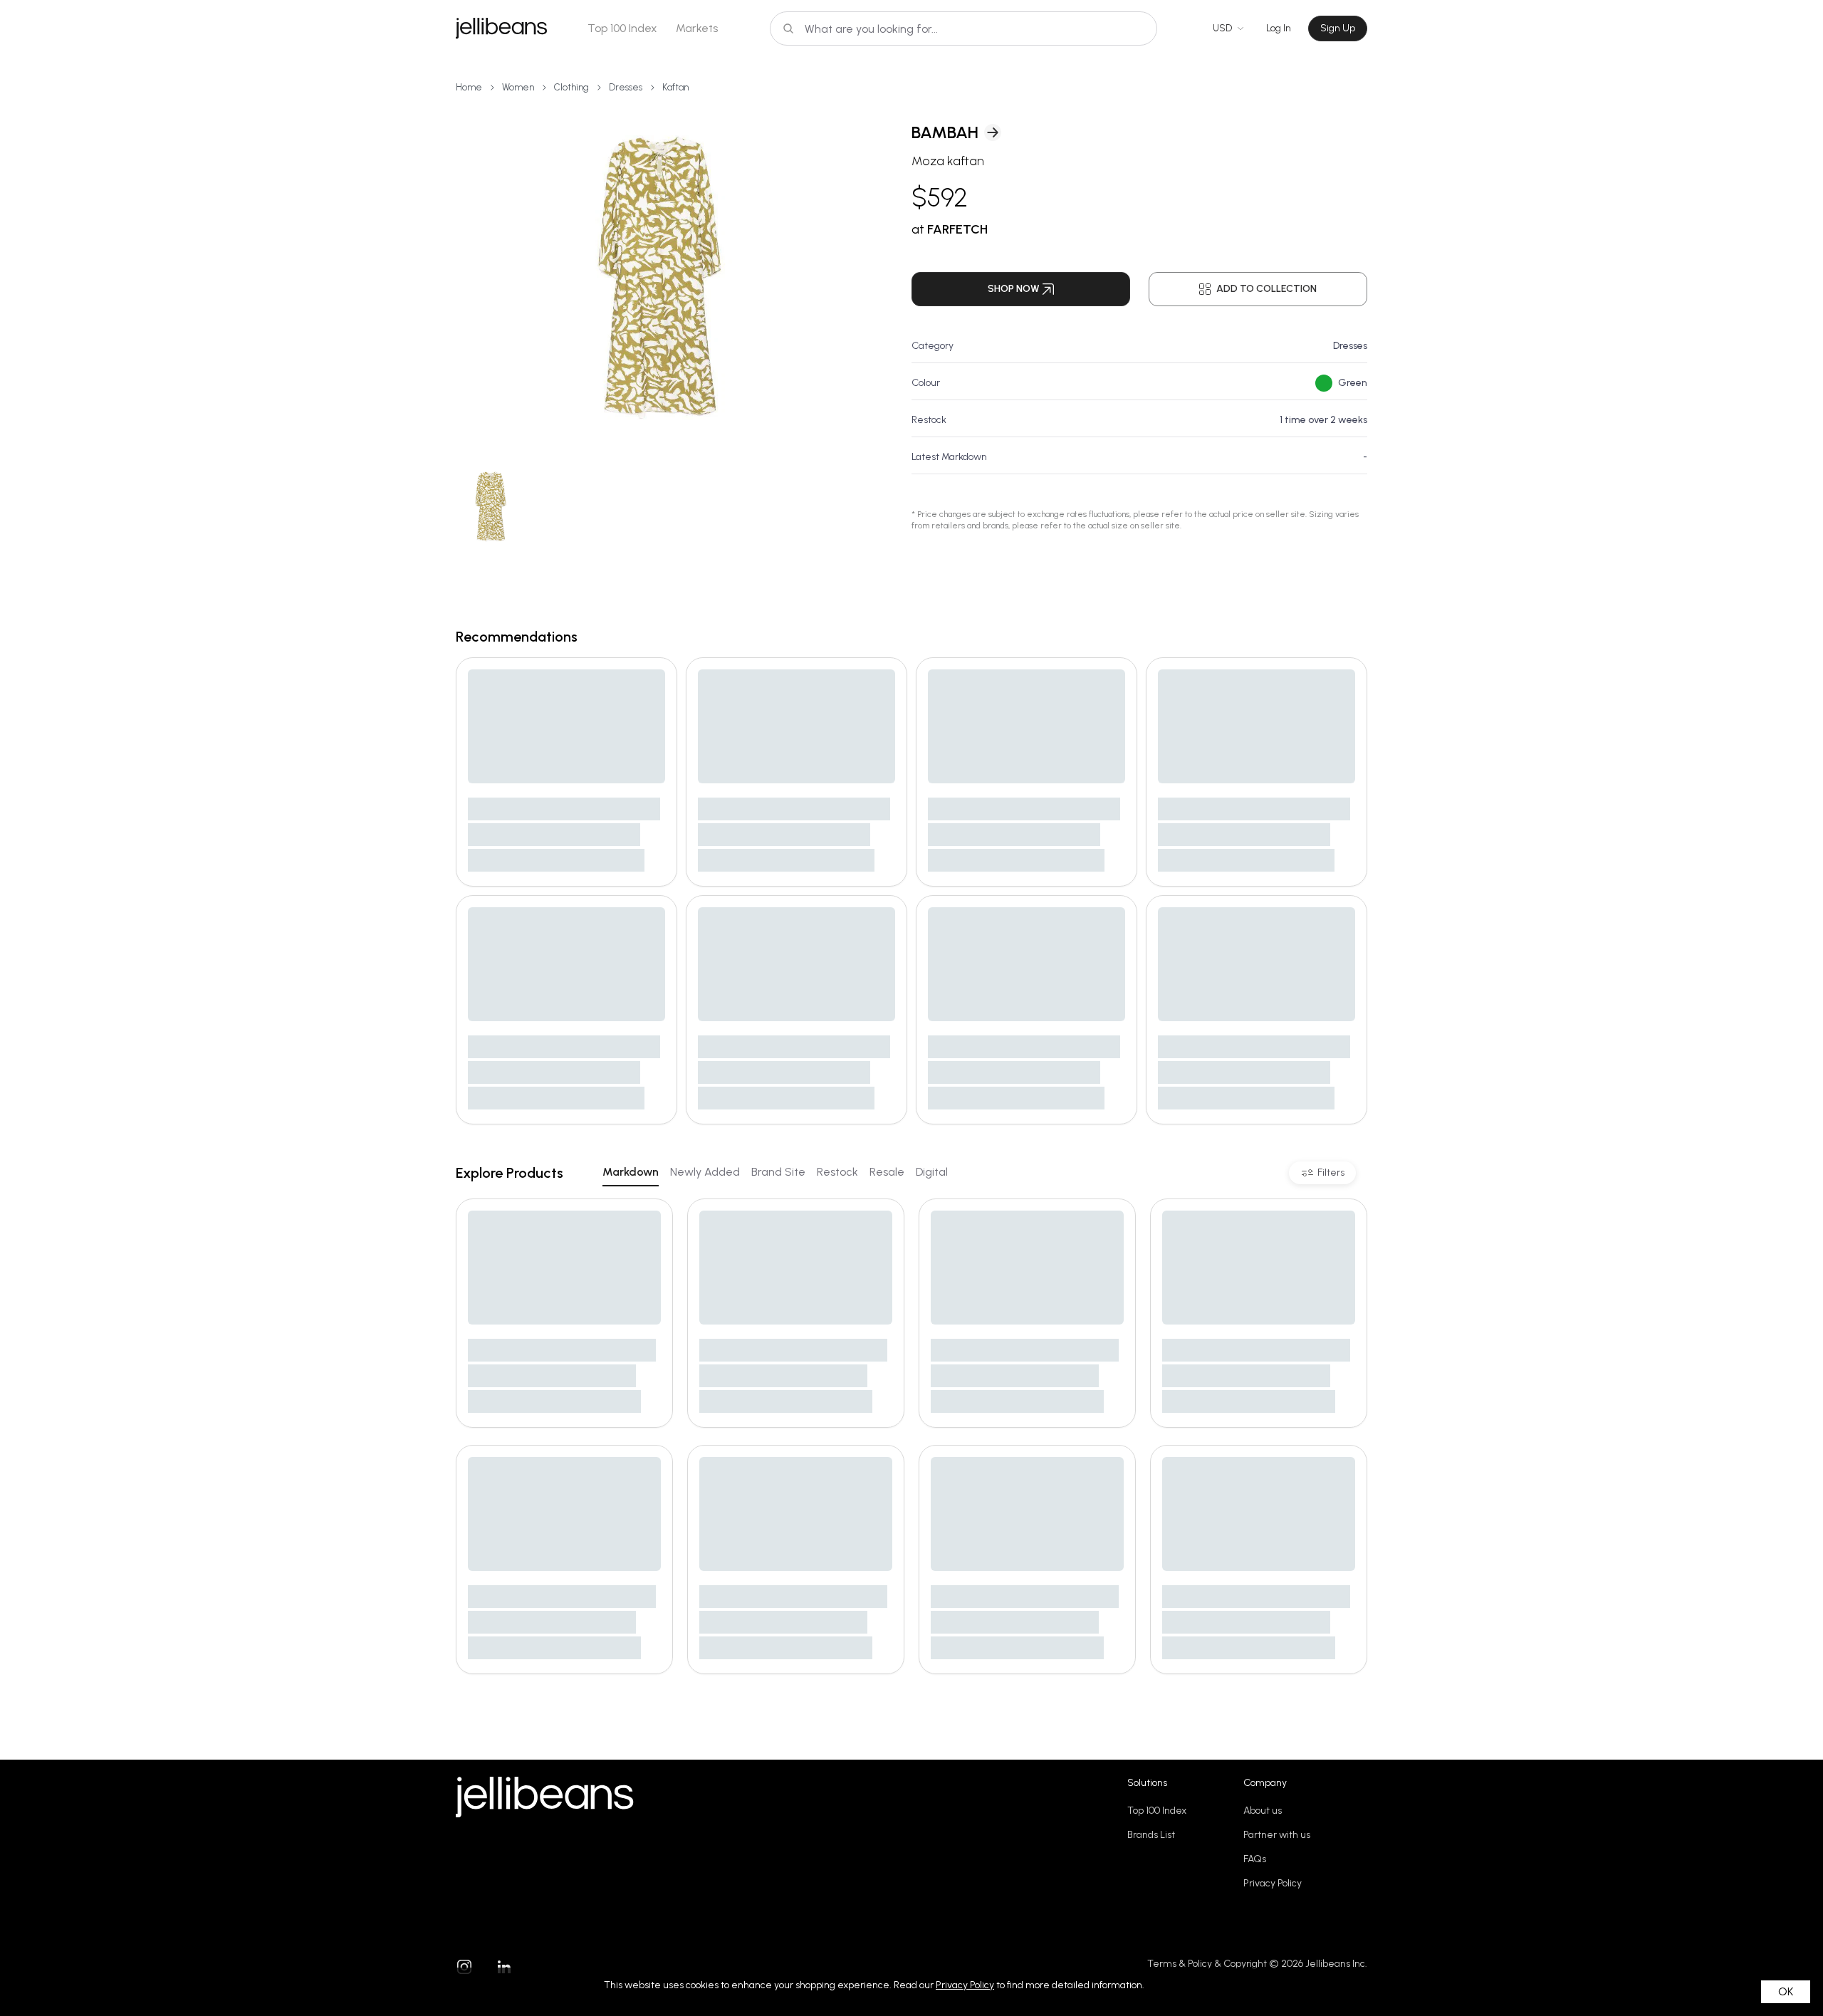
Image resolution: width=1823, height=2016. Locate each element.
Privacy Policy (1273, 1883)
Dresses (626, 87)
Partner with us (1277, 1835)
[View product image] (661, 278)
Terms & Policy (1180, 1964)
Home (469, 87)
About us (1263, 1811)
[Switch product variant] (491, 507)
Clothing (571, 87)
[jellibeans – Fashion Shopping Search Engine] (501, 28)
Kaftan (675, 87)
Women (518, 87)
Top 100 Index (622, 28)
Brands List (1151, 1835)
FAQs (1255, 1859)
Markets (697, 28)
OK (1786, 1991)
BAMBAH (945, 132)
